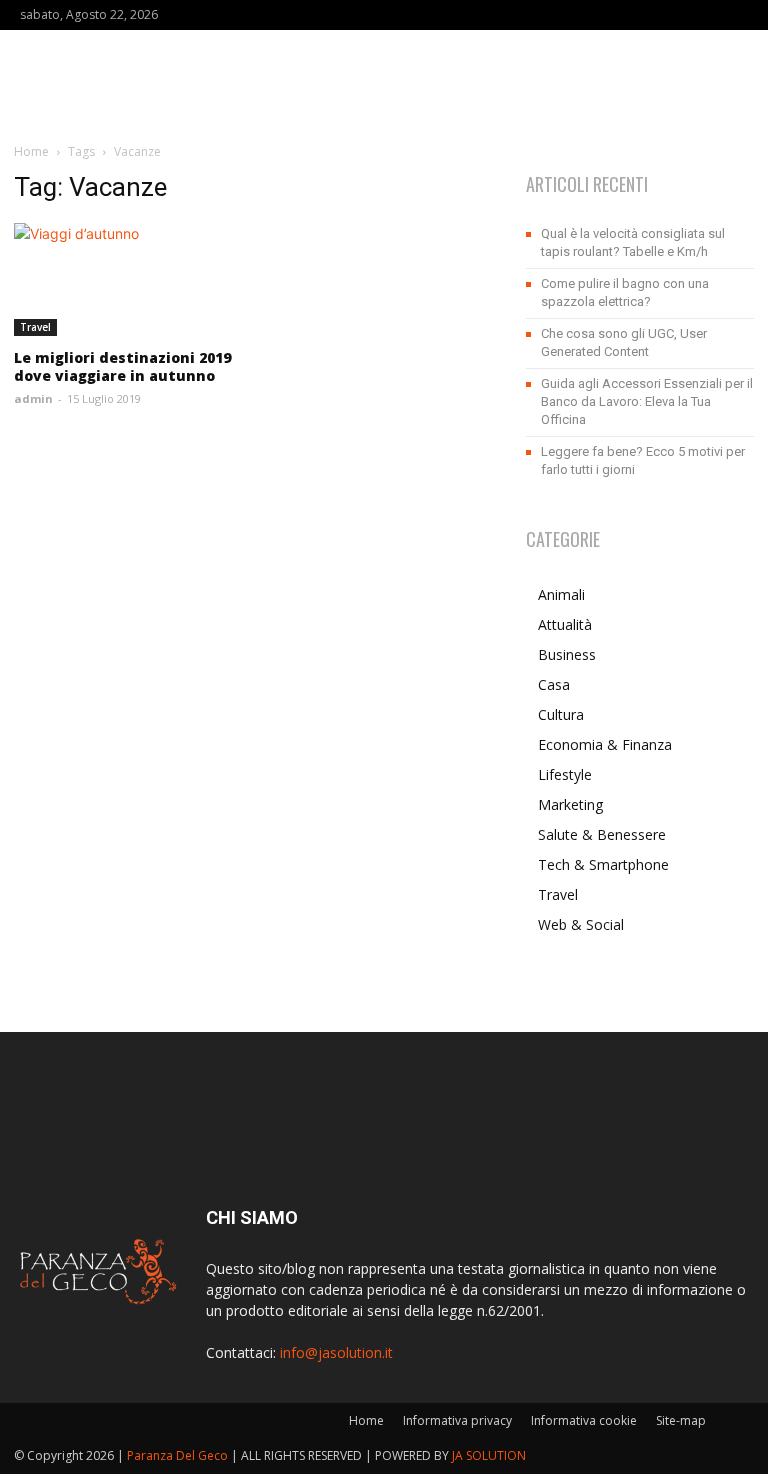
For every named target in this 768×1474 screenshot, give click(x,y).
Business (567, 654)
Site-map (681, 1420)
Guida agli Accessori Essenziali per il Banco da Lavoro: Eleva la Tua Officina (647, 401)
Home (31, 151)
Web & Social (581, 924)
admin (33, 398)
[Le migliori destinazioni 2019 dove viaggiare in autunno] (128, 279)
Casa (554, 684)
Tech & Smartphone (603, 864)
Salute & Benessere (602, 834)
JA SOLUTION (489, 1455)
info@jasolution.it (336, 1352)
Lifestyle (565, 774)
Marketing (570, 804)
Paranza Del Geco (177, 1455)
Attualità (565, 624)
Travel (35, 327)
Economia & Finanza (605, 744)
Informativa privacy (457, 1420)
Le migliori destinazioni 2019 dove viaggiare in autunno (122, 366)
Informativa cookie (584, 1420)
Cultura (561, 714)
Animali (561, 594)
